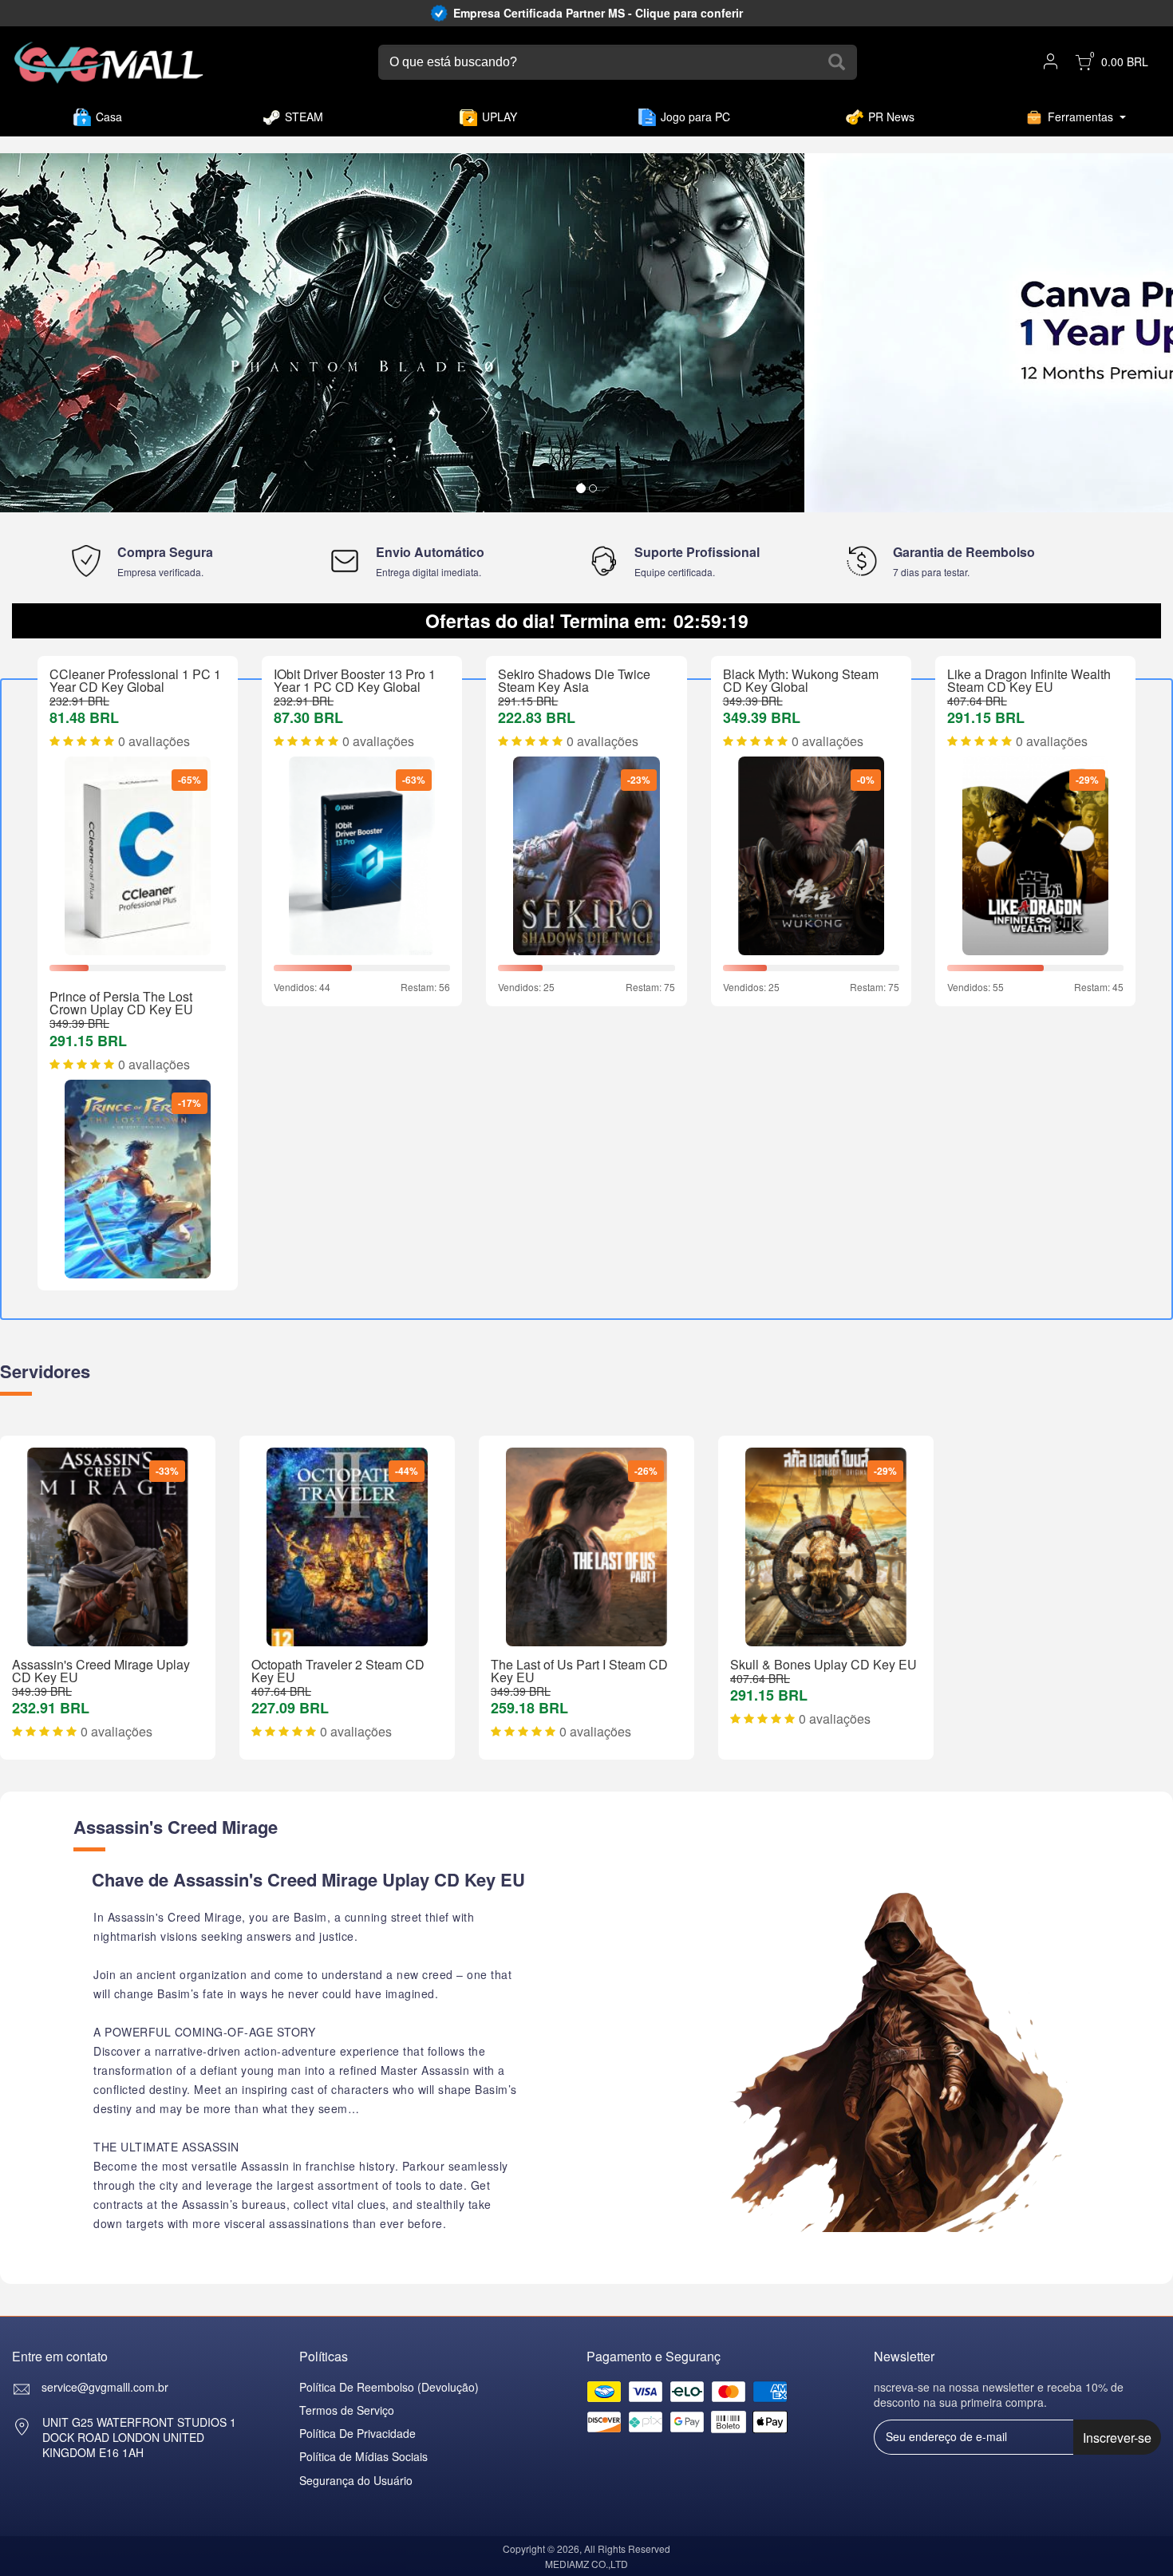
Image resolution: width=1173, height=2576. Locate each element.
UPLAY (500, 117)
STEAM (304, 117)
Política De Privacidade (357, 2433)
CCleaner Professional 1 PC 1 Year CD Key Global (135, 680)
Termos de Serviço (347, 2410)
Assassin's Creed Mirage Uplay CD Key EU (101, 1671)
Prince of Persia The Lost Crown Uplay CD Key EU (121, 1003)
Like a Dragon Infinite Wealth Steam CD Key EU (1029, 680)
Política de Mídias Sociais (363, 2456)
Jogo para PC (695, 117)
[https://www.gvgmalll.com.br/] (109, 63)
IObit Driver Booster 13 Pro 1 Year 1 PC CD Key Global (355, 680)
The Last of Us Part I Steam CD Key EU (579, 1671)
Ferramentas (1080, 117)
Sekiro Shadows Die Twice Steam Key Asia (574, 680)
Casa (109, 117)
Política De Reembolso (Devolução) (389, 2387)
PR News (891, 117)
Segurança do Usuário (356, 2480)
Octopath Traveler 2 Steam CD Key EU (338, 1671)
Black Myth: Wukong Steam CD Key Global (801, 680)
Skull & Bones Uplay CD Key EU (823, 1664)
